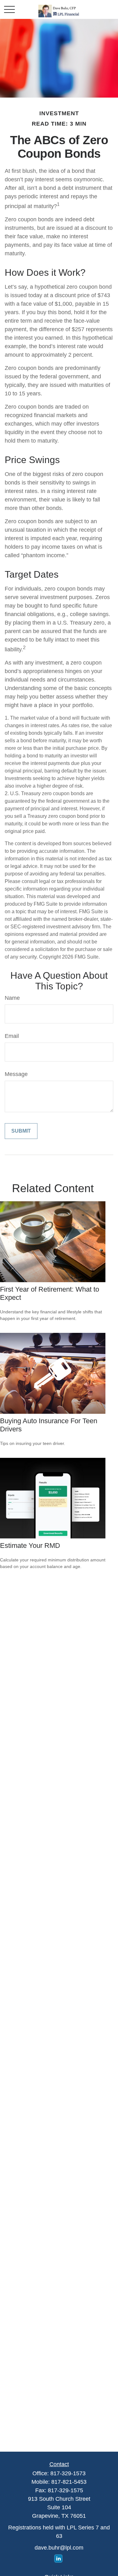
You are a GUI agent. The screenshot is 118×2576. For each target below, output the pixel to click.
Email (12, 1036)
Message (16, 1074)
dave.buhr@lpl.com (59, 2548)
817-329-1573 (68, 2473)
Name (12, 998)
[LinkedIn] (58, 2559)
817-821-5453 (69, 2482)
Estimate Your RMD (30, 1546)
